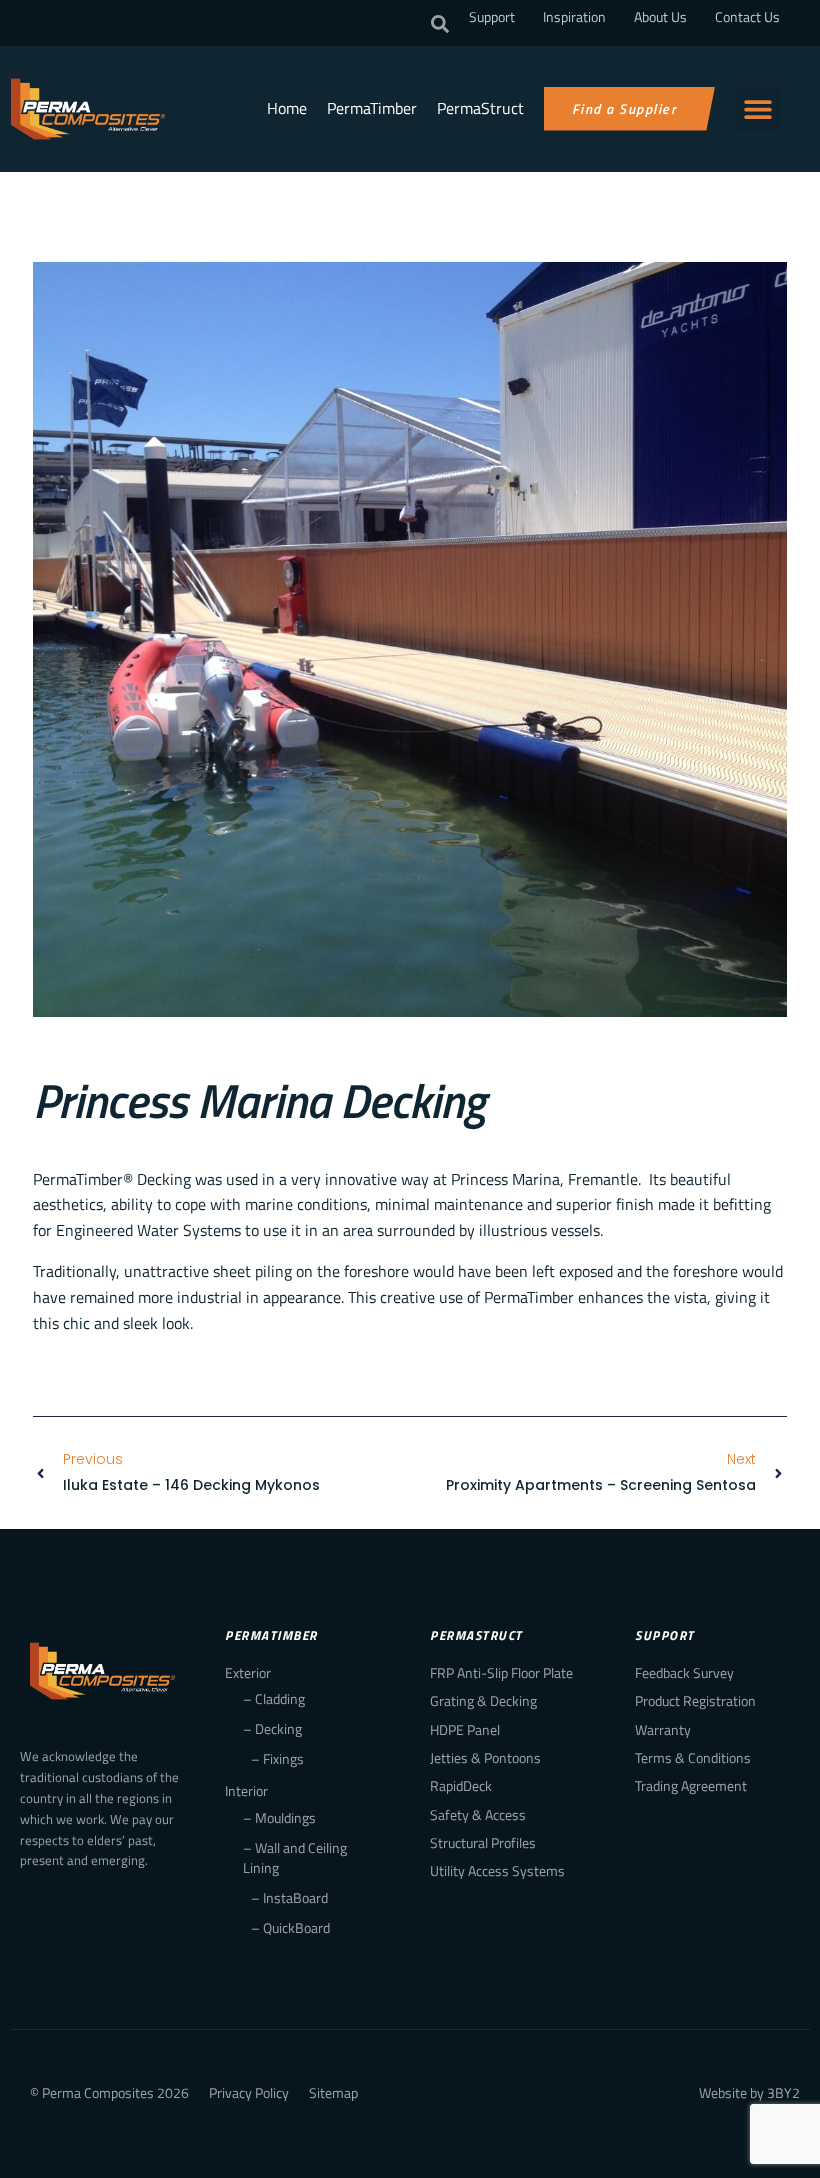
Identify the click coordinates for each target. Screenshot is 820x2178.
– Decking (272, 1728)
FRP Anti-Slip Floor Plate (501, 1672)
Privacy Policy (249, 2092)
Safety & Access (478, 1814)
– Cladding (274, 1698)
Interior (246, 1790)
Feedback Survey (684, 1672)
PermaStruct (480, 108)
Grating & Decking (483, 1700)
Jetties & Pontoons (485, 1757)
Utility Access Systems (497, 1870)
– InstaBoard (289, 1897)
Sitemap (333, 2092)
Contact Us (747, 16)
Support (492, 16)
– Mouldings (279, 1817)
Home (287, 108)
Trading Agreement (691, 1785)
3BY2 (783, 2092)
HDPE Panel (465, 1729)
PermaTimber (372, 108)
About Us (660, 16)
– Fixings (277, 1758)
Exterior (248, 1672)
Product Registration (695, 1700)
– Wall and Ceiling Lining (295, 1857)
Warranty (663, 1729)
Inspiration (574, 16)
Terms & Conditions (693, 1757)
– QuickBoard (290, 1927)
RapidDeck (461, 1785)
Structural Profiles (483, 1842)
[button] (440, 24)
